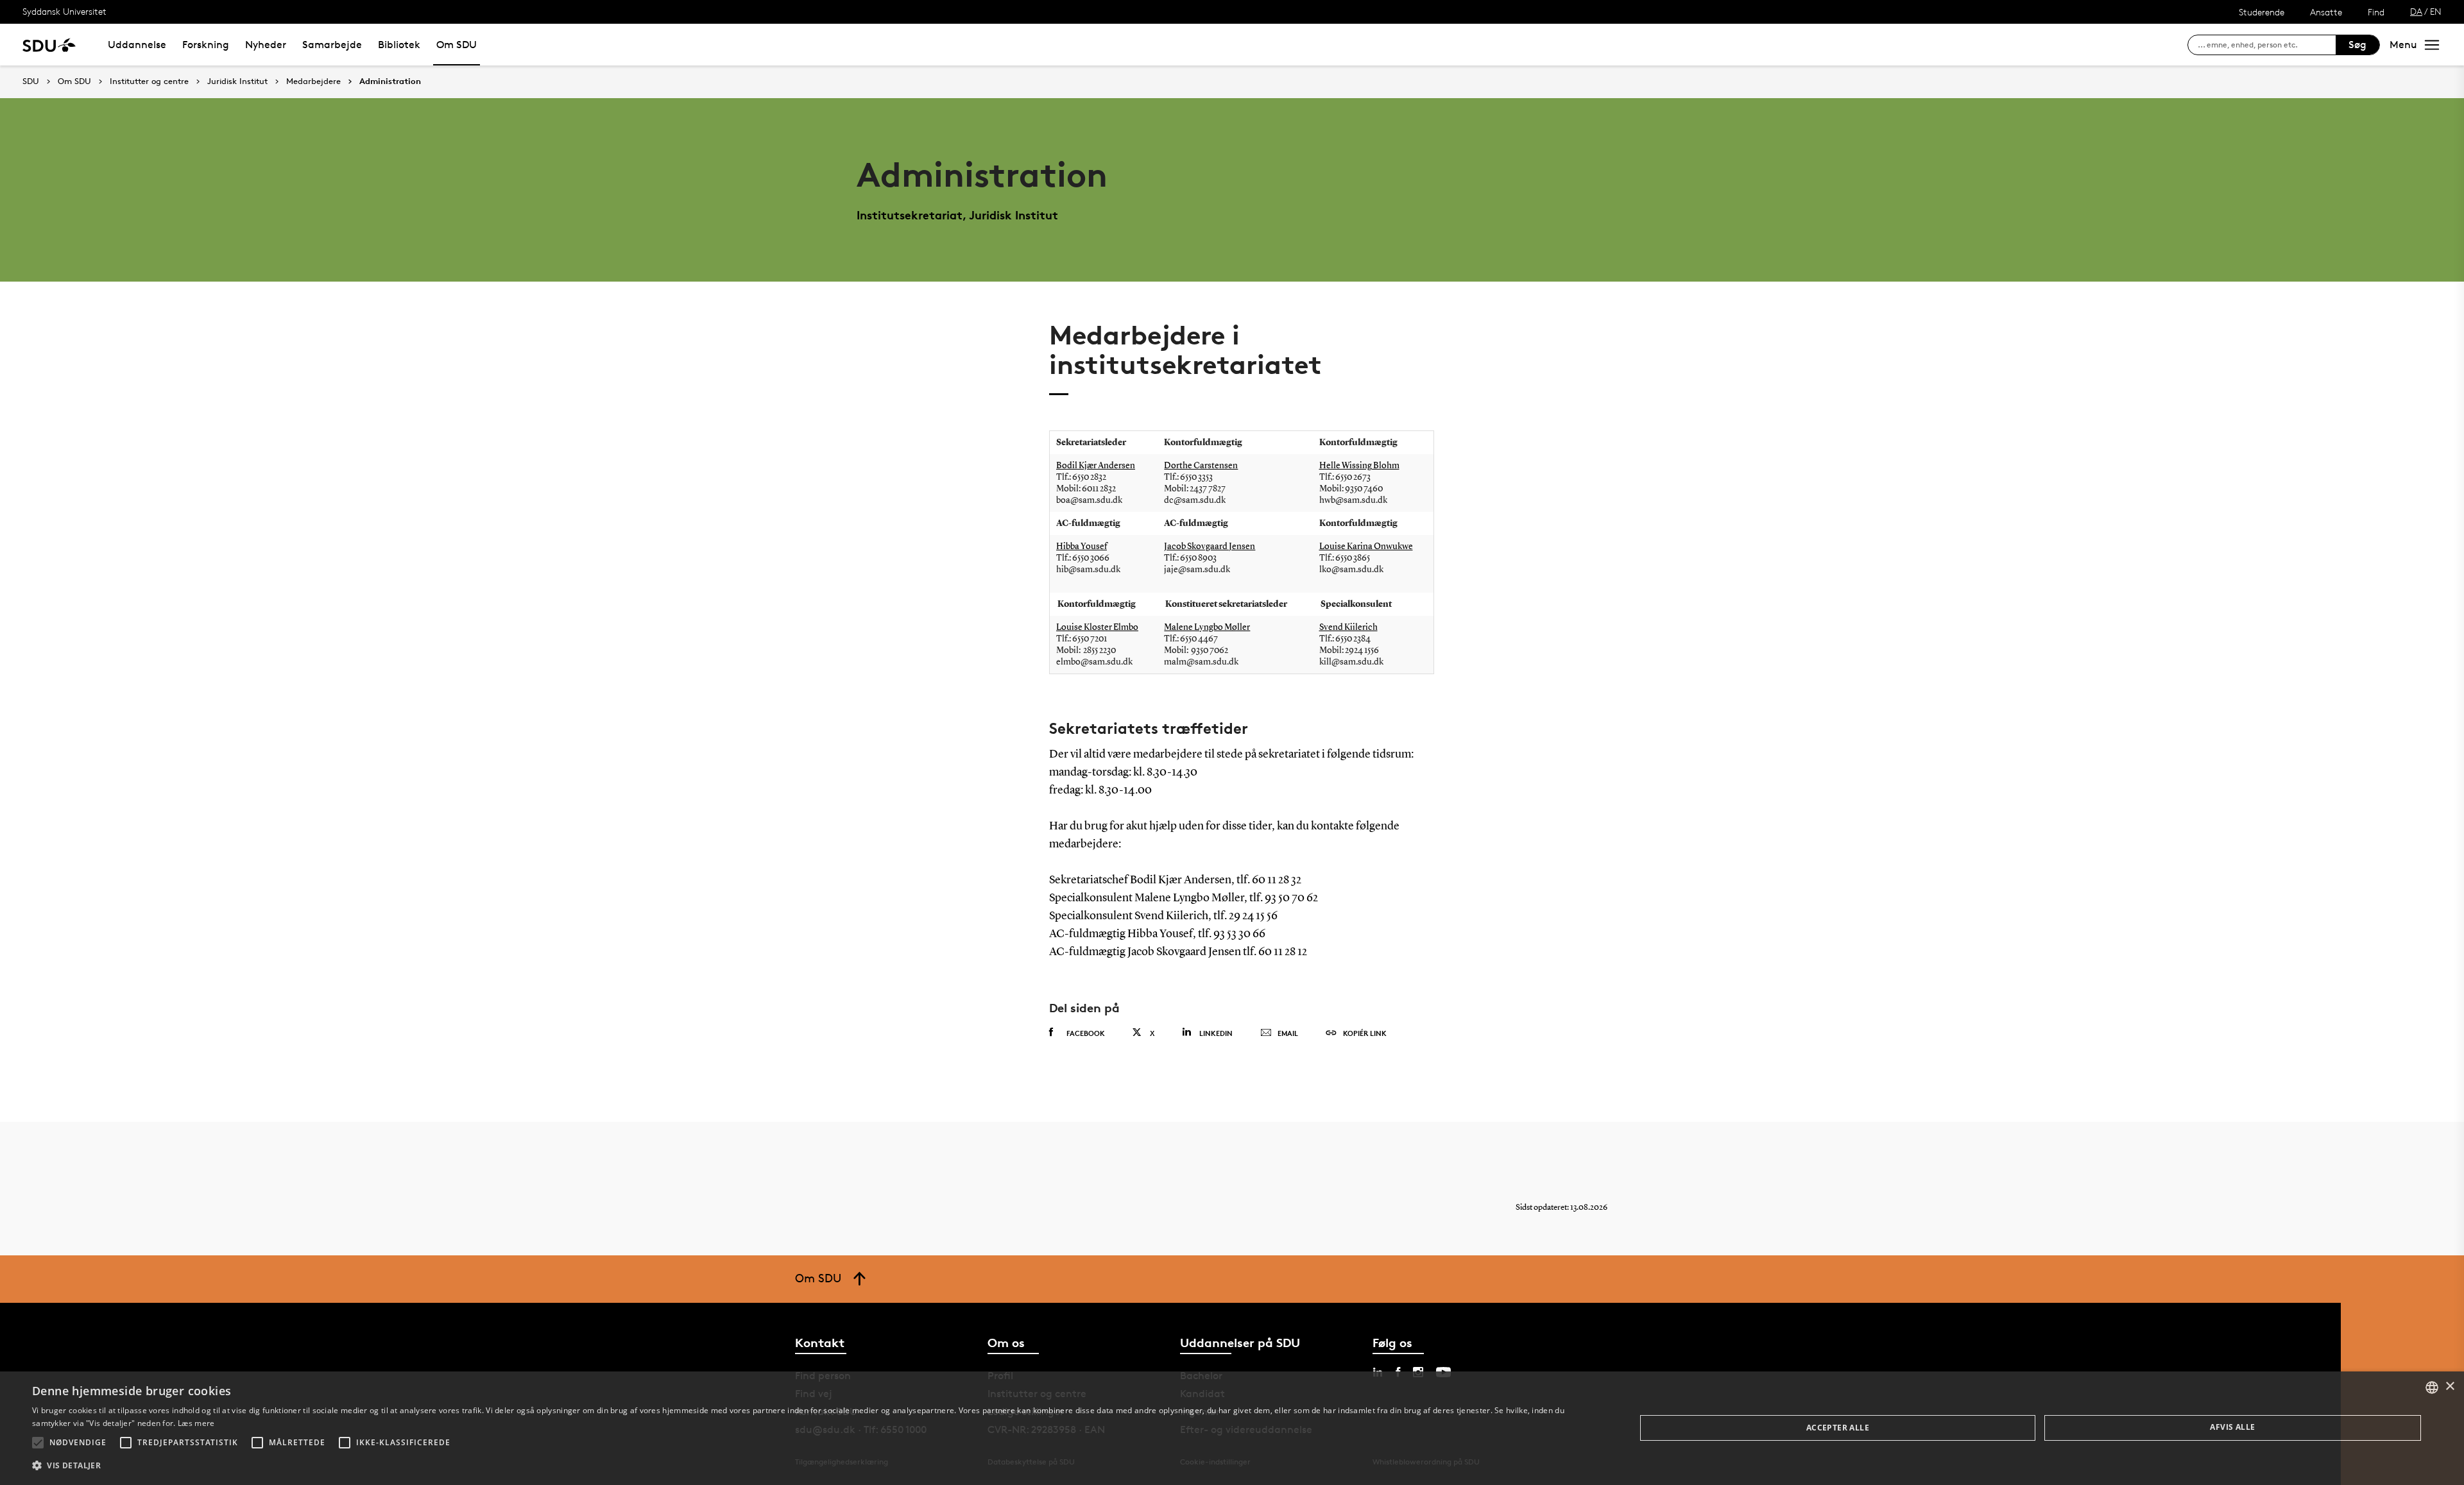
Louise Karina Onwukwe (1366, 547)
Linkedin (1216, 1033)
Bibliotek (399, 45)
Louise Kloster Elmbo (1097, 627)
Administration (390, 81)
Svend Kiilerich (1348, 627)
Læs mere (196, 1423)
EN (2436, 11)
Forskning (206, 45)
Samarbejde (332, 45)
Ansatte (2326, 12)
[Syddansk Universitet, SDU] (49, 45)
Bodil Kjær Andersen (1096, 466)
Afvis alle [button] (2232, 1427)
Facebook (1086, 1033)
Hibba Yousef (1082, 547)
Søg (2357, 45)
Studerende (2262, 12)
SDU (31, 81)
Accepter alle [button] (1838, 1428)
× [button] (2450, 1387)
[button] (38, 1443)
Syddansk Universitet (64, 11)
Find (2376, 12)
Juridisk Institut (237, 81)
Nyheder (266, 45)
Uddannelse (137, 45)
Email (1288, 1033)
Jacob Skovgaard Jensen (1210, 547)
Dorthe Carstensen (1201, 466)
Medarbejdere (313, 81)
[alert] (1232, 1428)
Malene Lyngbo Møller (1207, 627)
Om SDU (457, 45)
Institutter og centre (149, 81)
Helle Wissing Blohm (1359, 466)
